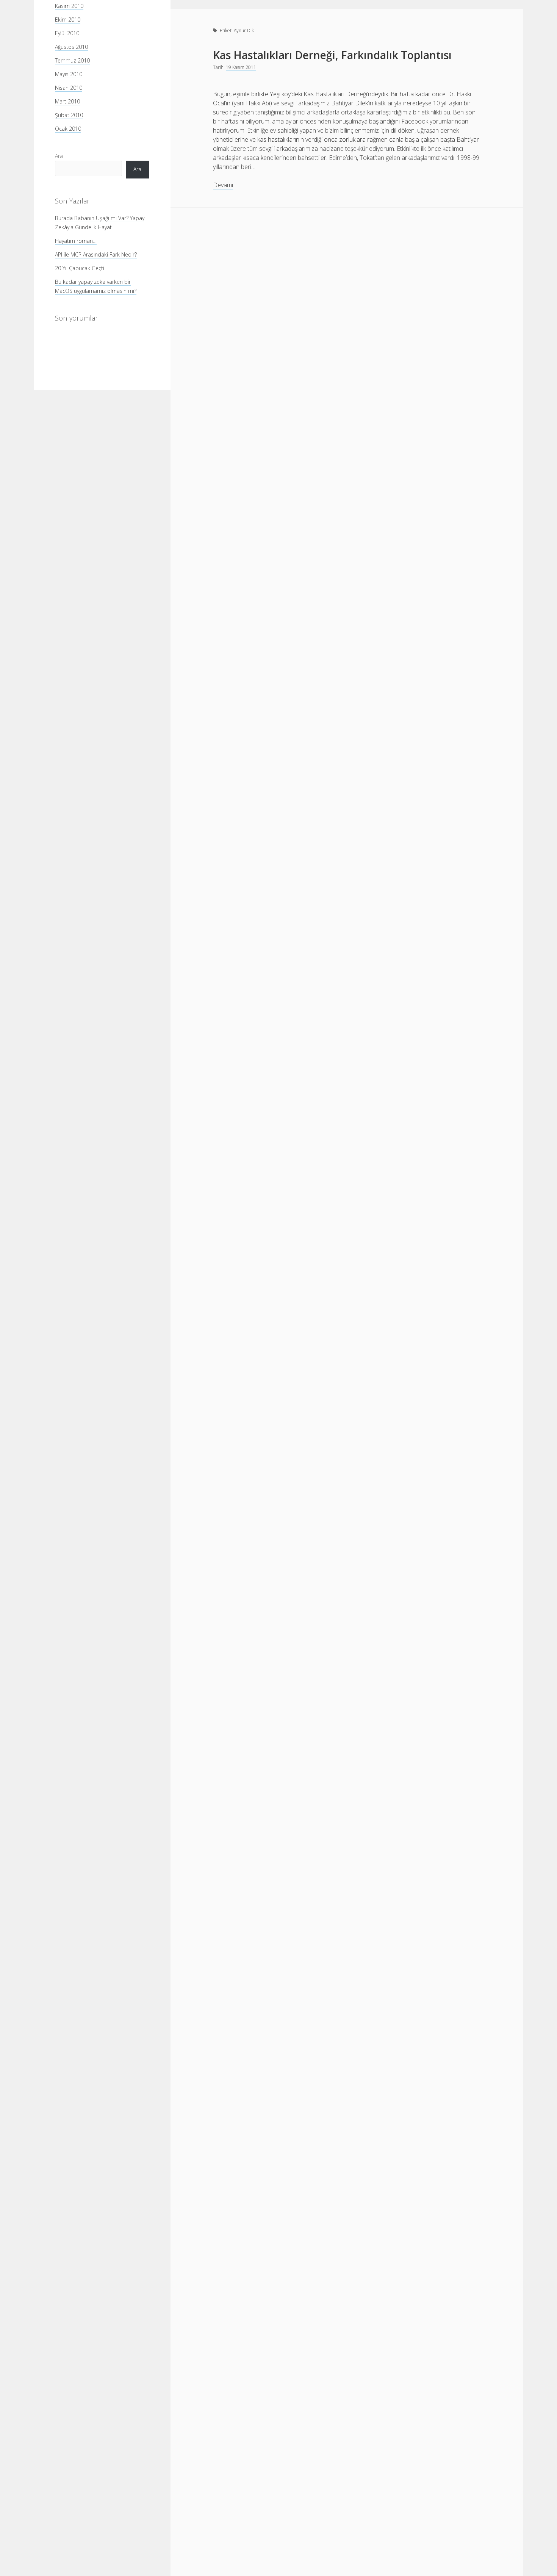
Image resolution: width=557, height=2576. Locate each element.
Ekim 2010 (68, 20)
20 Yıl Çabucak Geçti (80, 268)
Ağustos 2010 (71, 47)
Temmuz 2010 (72, 60)
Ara (59, 156)
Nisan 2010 (69, 88)
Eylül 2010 (67, 33)
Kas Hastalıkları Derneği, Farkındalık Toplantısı (332, 55)
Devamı (223, 185)
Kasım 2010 (69, 6)
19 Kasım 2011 (241, 67)
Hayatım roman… (76, 240)
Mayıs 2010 (69, 74)
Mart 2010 (67, 101)
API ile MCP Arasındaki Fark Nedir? (96, 254)
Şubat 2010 (69, 115)
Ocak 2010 (68, 129)
